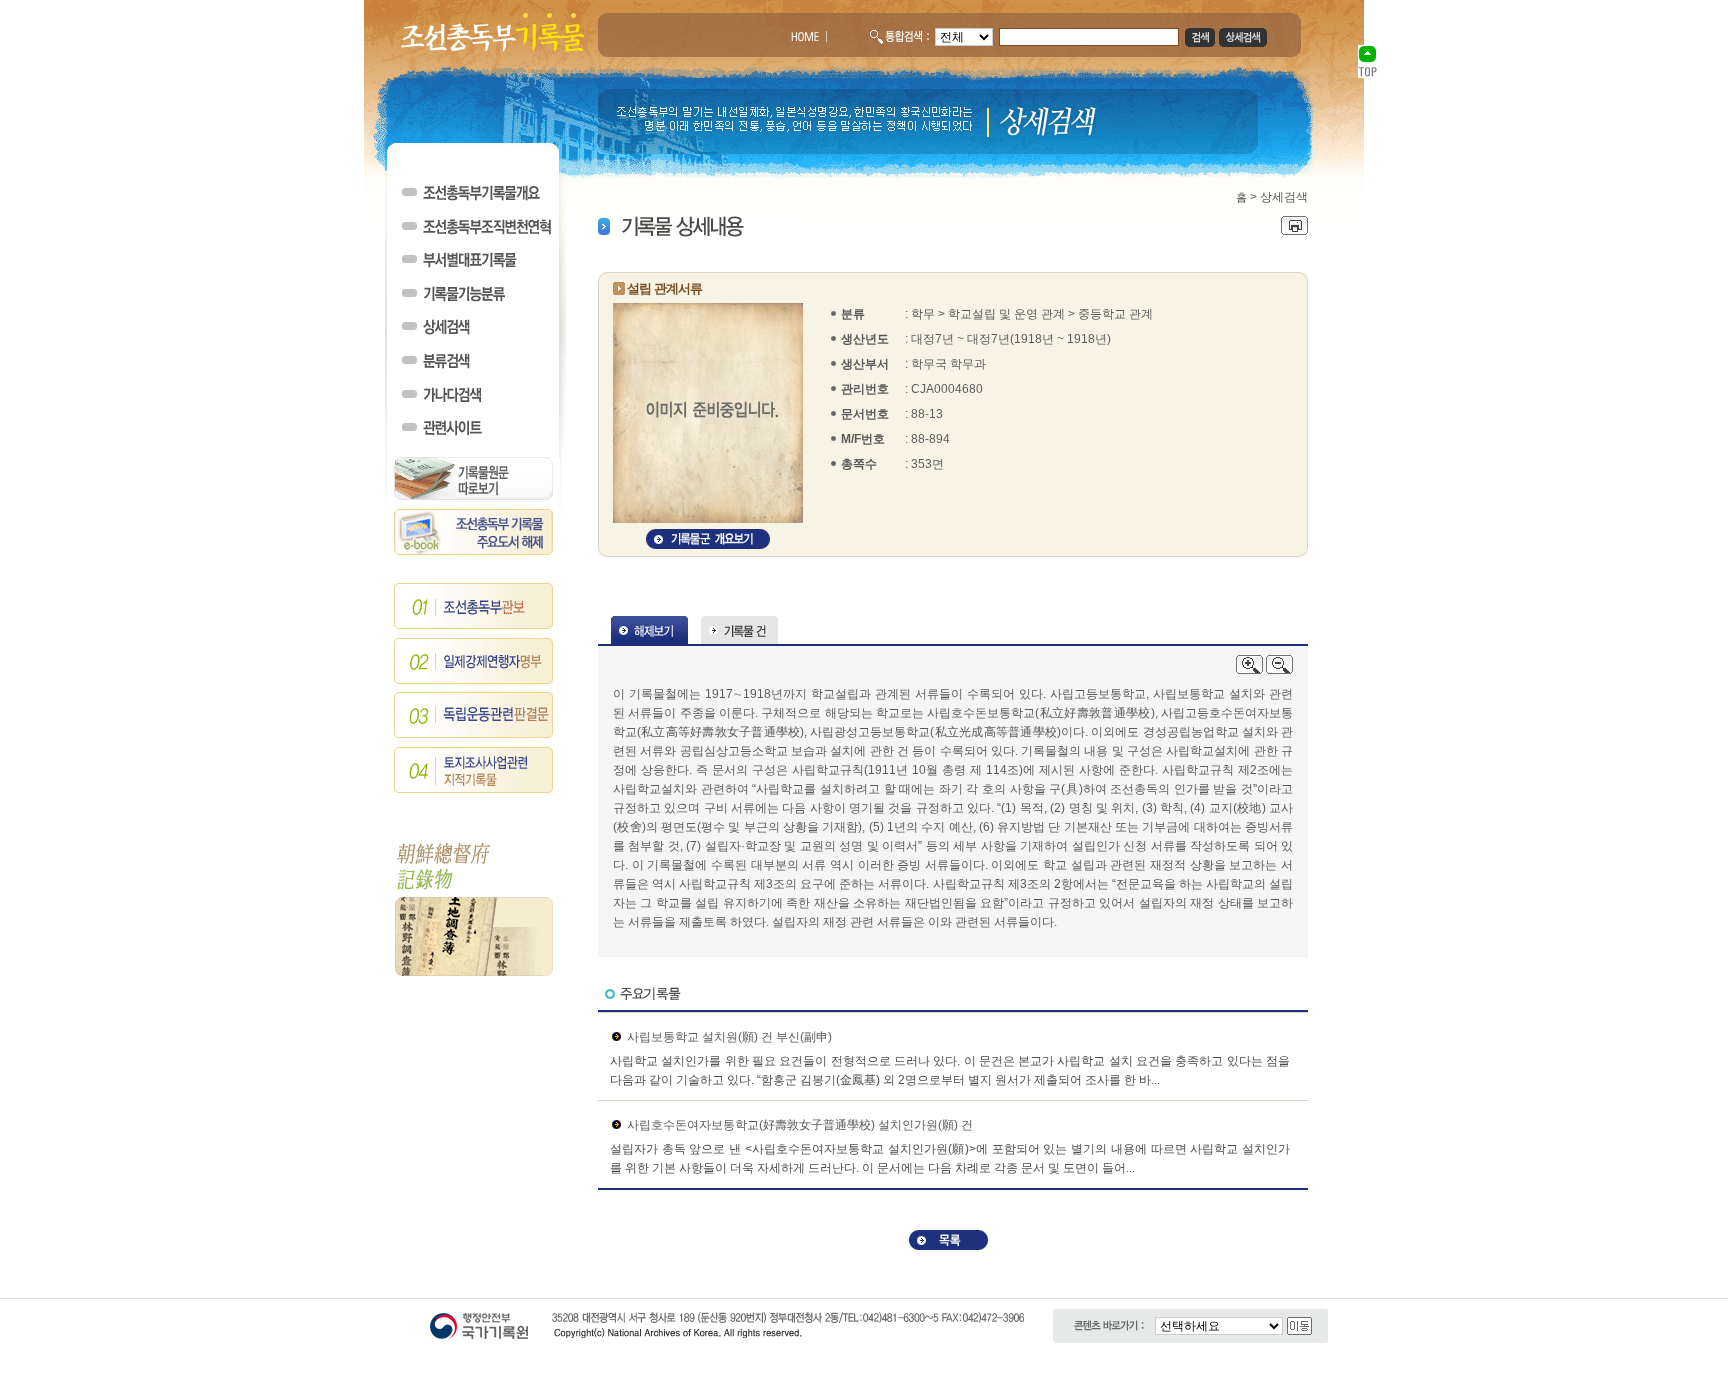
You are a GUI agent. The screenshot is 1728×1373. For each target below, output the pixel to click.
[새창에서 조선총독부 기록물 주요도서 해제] (474, 551)
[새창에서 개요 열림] (708, 545)
